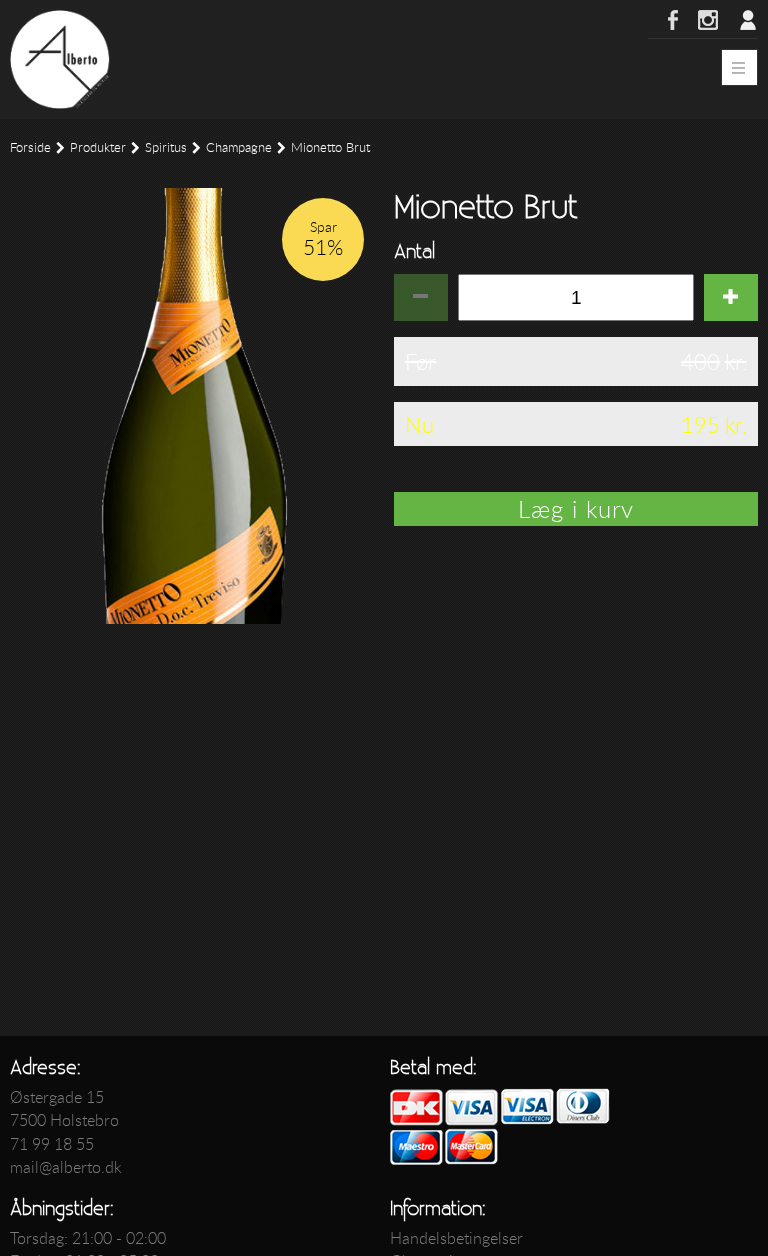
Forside (30, 147)
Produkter (98, 147)
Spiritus (166, 147)
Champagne (239, 147)
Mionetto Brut (330, 147)
